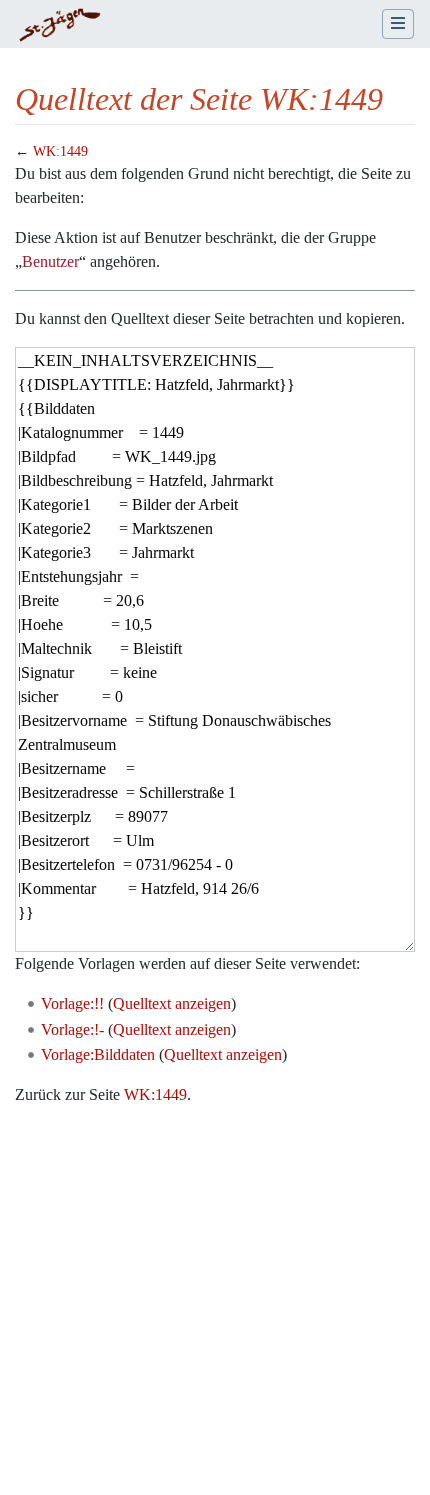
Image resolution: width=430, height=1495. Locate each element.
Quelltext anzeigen (172, 1003)
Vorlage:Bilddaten (98, 1054)
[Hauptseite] (59, 26)
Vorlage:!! (72, 1003)
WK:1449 (60, 151)
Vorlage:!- (72, 1029)
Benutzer (50, 261)
